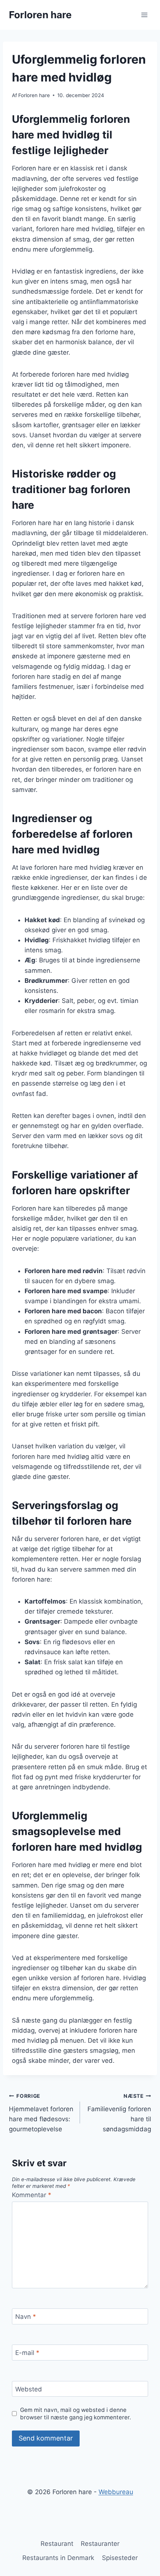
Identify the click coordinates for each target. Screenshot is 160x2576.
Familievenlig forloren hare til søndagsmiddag (119, 2113)
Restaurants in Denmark (58, 2558)
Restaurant (57, 2544)
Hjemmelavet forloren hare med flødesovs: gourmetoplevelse (41, 2113)
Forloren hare (34, 95)
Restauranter (100, 2544)
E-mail (27, 2353)
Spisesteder (120, 2558)
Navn (26, 2317)
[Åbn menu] (144, 15)
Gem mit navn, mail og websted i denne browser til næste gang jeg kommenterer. (76, 2414)
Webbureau (116, 2492)
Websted (29, 2389)
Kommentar (32, 2195)
